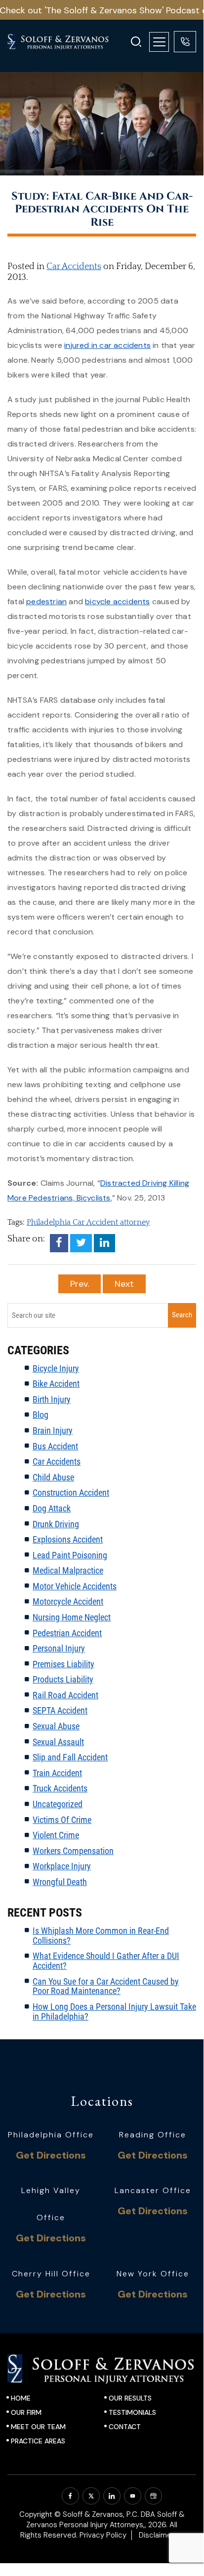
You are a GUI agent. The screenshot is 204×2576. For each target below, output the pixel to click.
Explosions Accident (68, 1539)
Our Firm (26, 2412)
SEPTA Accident (60, 1710)
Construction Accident (71, 1493)
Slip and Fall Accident (70, 1757)
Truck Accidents (60, 1788)
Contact (125, 2427)
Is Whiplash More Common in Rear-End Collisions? (101, 1936)
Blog (41, 1415)
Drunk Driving (56, 1524)
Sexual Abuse (56, 1726)
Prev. (80, 1284)
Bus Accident (55, 1446)
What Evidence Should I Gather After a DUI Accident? (106, 1961)
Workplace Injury (62, 1866)
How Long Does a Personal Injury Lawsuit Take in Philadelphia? (114, 2011)
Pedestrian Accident (67, 1633)
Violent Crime (56, 1835)
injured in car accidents (107, 345)
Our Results (130, 2398)
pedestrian (46, 601)
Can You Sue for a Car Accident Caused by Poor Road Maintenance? (106, 1986)
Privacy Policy (103, 2535)
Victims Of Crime (62, 1820)
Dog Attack (52, 1508)
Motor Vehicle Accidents (75, 1586)
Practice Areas (38, 2441)
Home (21, 2398)
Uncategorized (58, 1804)
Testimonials (132, 2412)
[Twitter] (81, 1243)
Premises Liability (63, 1664)
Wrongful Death (60, 1882)
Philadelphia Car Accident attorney (88, 1222)
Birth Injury (52, 1399)
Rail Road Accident (65, 1695)
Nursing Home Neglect (72, 1617)
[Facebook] (59, 1243)
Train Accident (57, 1773)
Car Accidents (74, 267)
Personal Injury (59, 1648)
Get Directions (51, 2155)
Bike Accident (56, 1384)
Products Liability (63, 1679)
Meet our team (38, 2427)
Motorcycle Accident (68, 1601)
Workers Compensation (73, 1851)
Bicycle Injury (56, 1368)
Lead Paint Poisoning (70, 1555)
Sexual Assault (58, 1742)
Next (124, 1284)
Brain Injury (53, 1430)
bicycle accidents (117, 601)
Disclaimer (156, 2535)
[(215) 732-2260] (185, 42)
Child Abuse (53, 1477)
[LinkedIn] (104, 1243)
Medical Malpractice (68, 1570)
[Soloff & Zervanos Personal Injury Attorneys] (64, 42)
